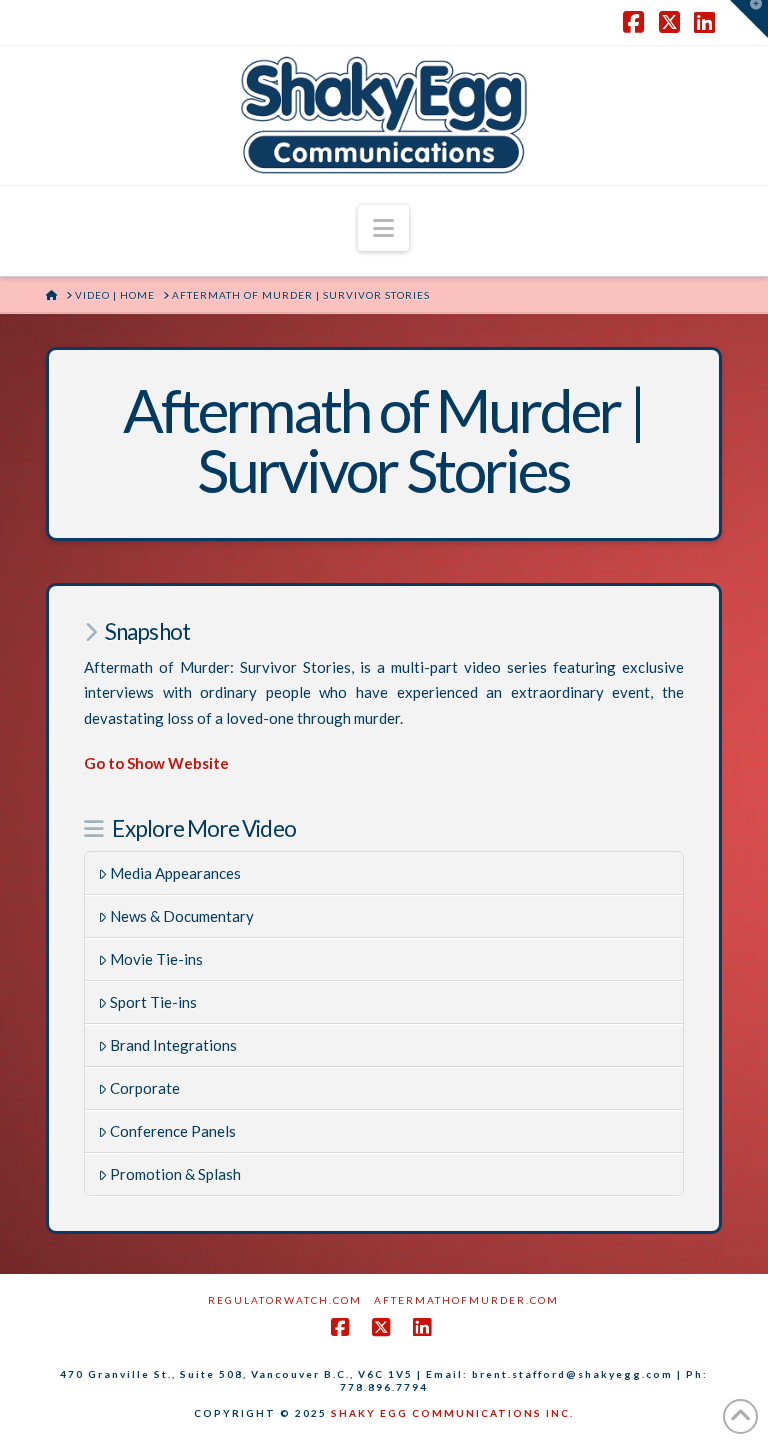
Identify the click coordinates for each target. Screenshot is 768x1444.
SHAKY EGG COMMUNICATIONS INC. (452, 1413)
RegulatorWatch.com (285, 1300)
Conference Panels (173, 1131)
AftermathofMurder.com (466, 1300)
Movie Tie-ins (156, 959)
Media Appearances (175, 873)
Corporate (145, 1088)
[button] (383, 228)
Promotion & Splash (175, 1174)
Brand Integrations (173, 1045)
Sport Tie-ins (153, 1002)
